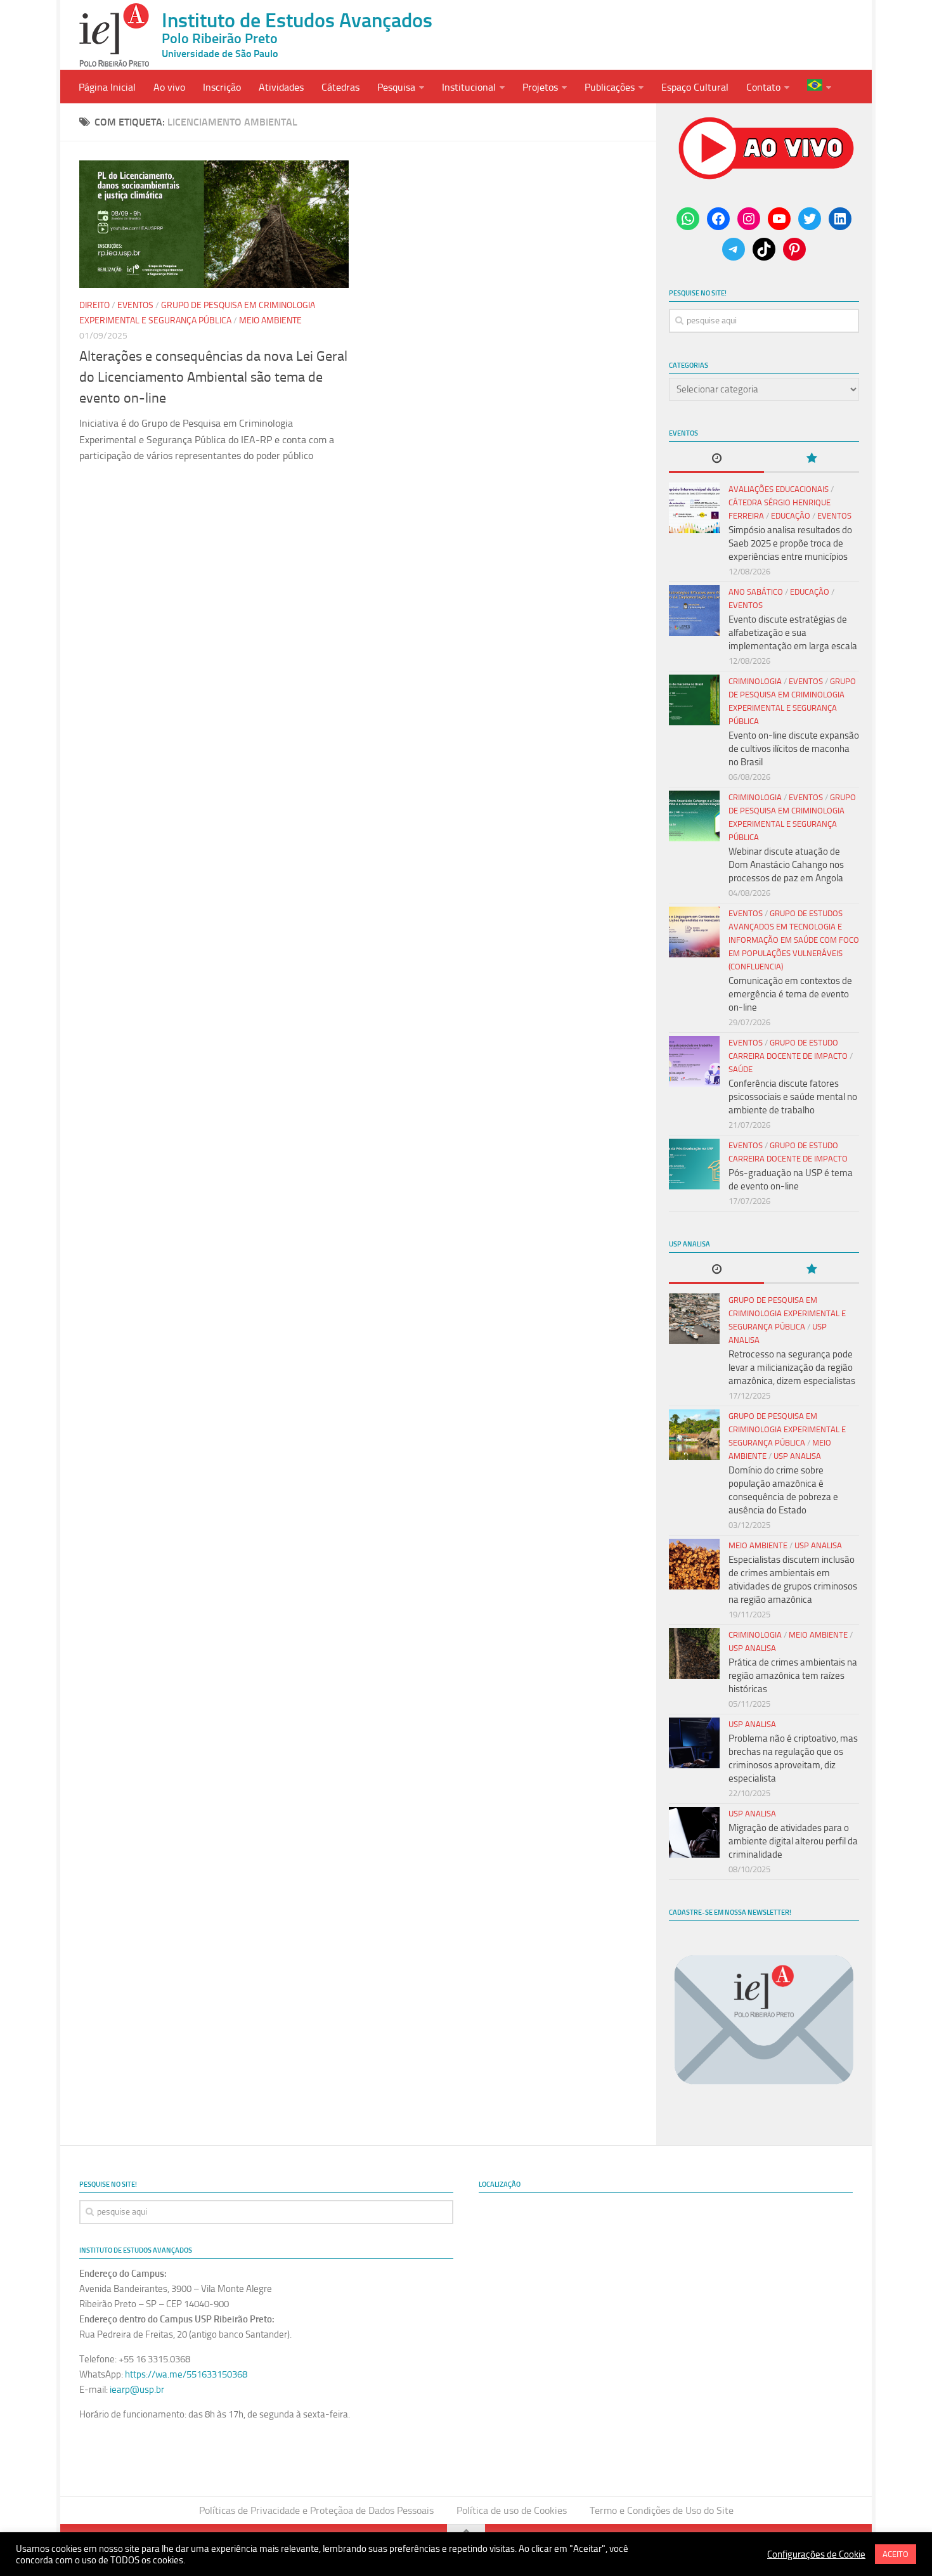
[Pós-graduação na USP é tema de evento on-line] (694, 1164)
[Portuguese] (819, 87)
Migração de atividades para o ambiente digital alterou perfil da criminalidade (793, 1841)
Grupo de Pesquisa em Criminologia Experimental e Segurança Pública (787, 1313)
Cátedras (340, 87)
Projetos (540, 87)
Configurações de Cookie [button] (816, 2554)
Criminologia (755, 681)
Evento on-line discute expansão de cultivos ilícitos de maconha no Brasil (794, 749)
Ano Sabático (756, 592)
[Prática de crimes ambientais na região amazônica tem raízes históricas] (694, 1654)
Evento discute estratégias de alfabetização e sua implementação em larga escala (793, 633)
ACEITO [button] (896, 2554)
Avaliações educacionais (779, 489)
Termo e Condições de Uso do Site (662, 2510)
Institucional (469, 87)
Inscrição (222, 87)
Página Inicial (107, 87)
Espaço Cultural (695, 87)
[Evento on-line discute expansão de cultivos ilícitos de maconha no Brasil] (694, 700)
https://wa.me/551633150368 (186, 2374)
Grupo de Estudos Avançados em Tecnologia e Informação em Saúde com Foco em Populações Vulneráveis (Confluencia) (794, 940)
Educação (791, 516)
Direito (94, 305)
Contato (763, 87)
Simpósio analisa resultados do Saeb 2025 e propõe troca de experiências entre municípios (790, 543)
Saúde (741, 1069)
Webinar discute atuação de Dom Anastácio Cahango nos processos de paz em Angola (786, 865)
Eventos (135, 305)
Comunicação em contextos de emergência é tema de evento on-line (790, 994)
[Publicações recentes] (716, 459)
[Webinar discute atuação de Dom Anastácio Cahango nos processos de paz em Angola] (694, 816)
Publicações (610, 87)
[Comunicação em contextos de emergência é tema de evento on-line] (694, 932)
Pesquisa (396, 87)
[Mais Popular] (812, 459)
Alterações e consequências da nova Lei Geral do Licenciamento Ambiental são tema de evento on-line (213, 377)
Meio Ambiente (270, 320)
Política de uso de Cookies (512, 2510)
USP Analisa (797, 1456)
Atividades (281, 87)
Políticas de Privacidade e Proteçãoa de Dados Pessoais (316, 2510)
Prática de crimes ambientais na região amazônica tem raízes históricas (793, 1676)
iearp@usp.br (137, 2390)
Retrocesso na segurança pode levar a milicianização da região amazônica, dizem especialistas (792, 1368)
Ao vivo (169, 87)
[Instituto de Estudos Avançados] (114, 35)
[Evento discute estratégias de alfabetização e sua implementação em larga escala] (694, 611)
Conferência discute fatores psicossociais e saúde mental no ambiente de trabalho (793, 1097)
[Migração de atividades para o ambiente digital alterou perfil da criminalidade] (694, 1832)
